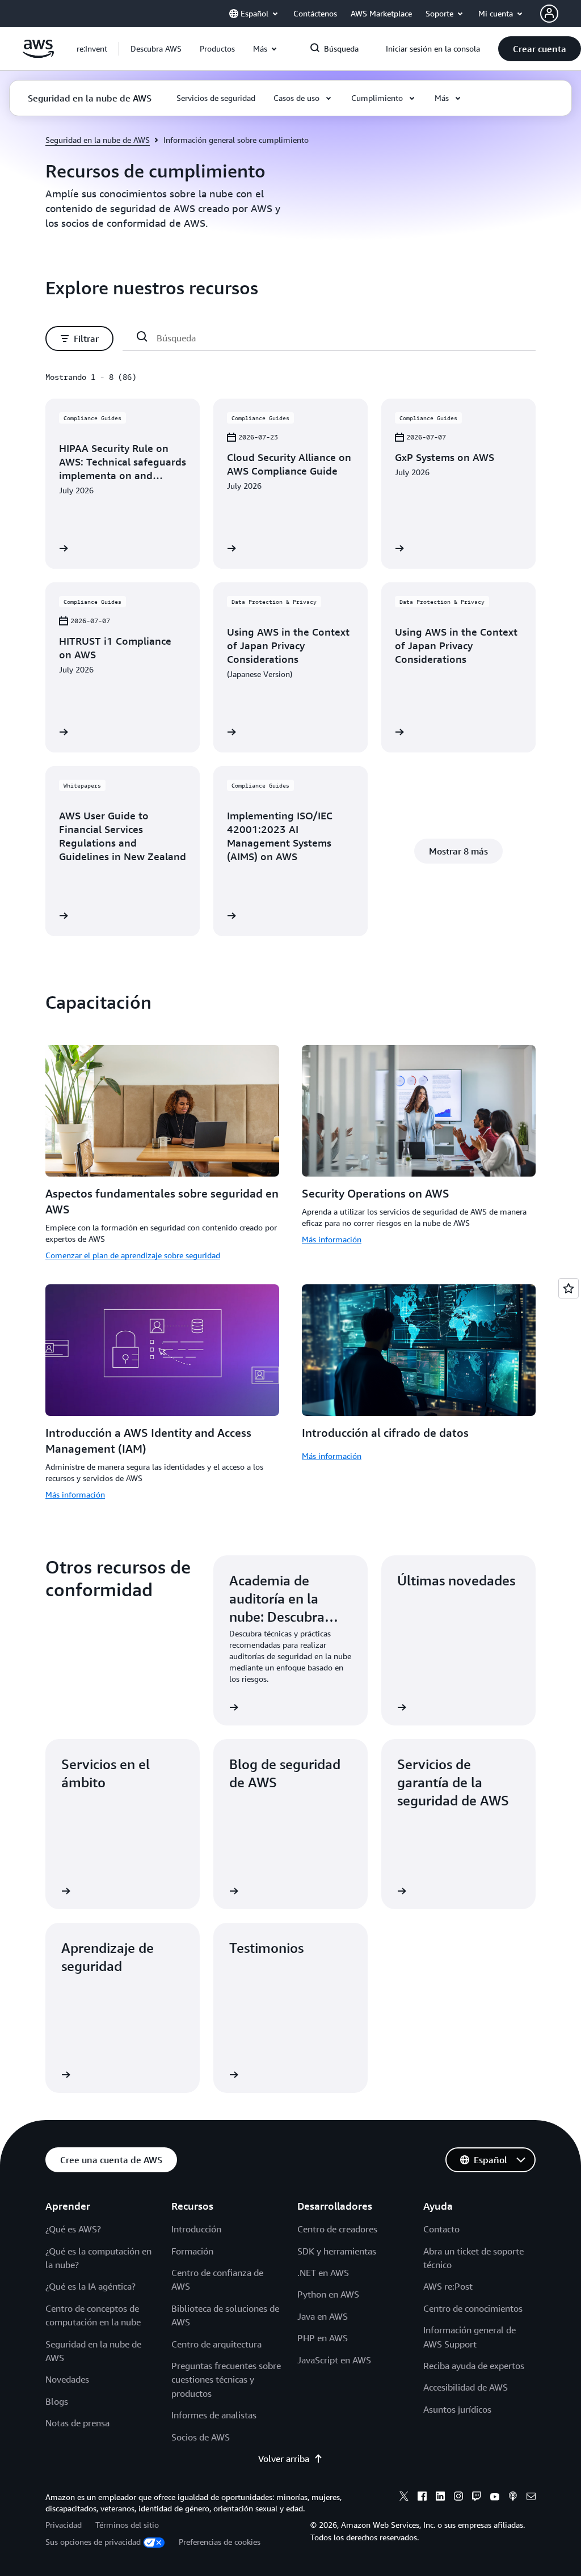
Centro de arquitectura (216, 2344)
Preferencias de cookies (220, 2542)
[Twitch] (477, 2498)
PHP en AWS (323, 2338)
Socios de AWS (201, 2437)
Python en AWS (328, 2294)
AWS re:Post (448, 2286)
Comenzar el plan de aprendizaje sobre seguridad (133, 1255)
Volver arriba (284, 2459)
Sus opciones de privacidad (93, 2542)
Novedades (67, 2379)
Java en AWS (323, 2316)
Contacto (441, 2229)
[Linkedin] (440, 2498)
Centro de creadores (337, 2229)
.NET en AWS (323, 2273)
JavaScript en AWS (334, 2360)
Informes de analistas (214, 2415)
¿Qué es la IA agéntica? (90, 2286)
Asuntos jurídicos (457, 2409)
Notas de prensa (77, 2423)
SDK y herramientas (337, 2251)
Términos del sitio (127, 2525)
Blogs (57, 2401)
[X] (404, 2498)
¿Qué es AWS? (73, 2229)
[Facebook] (422, 2498)
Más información (332, 1239)
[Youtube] (495, 2498)
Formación (192, 2251)
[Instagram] (458, 2498)
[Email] (531, 2498)
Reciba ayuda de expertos (474, 2366)
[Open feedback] (569, 1288)
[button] (156, 49)
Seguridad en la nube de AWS (98, 140)
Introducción (196, 2229)
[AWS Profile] (549, 14)
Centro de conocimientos (473, 2308)
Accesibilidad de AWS (466, 2387)
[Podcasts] (513, 2498)
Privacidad (64, 2525)
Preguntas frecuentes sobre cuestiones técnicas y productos (226, 2380)
